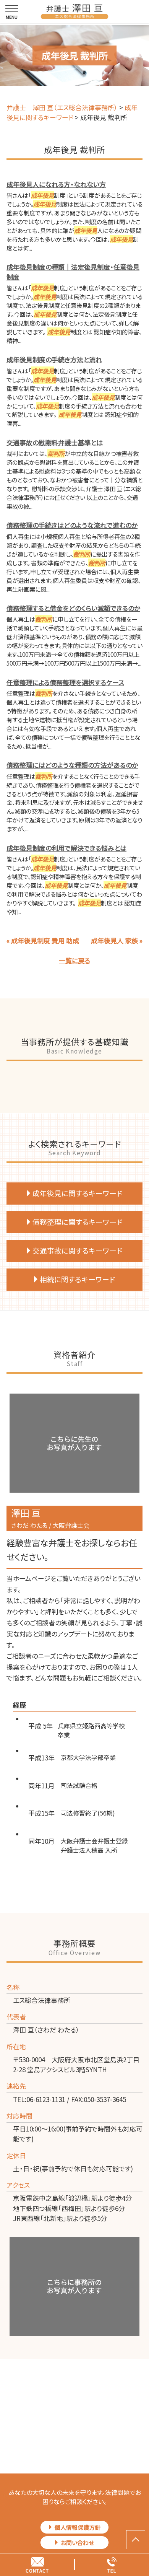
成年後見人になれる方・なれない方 (56, 184)
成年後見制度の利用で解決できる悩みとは (66, 848)
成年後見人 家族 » (117, 940)
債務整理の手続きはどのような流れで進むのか (72, 525)
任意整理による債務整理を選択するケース (65, 682)
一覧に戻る (74, 960)
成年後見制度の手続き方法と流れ (54, 359)
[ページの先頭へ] (136, 2540)
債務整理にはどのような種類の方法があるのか (72, 765)
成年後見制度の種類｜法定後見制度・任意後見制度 (73, 272)
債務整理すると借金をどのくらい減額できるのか (73, 608)
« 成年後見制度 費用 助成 (43, 940)
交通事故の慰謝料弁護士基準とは (55, 442)
